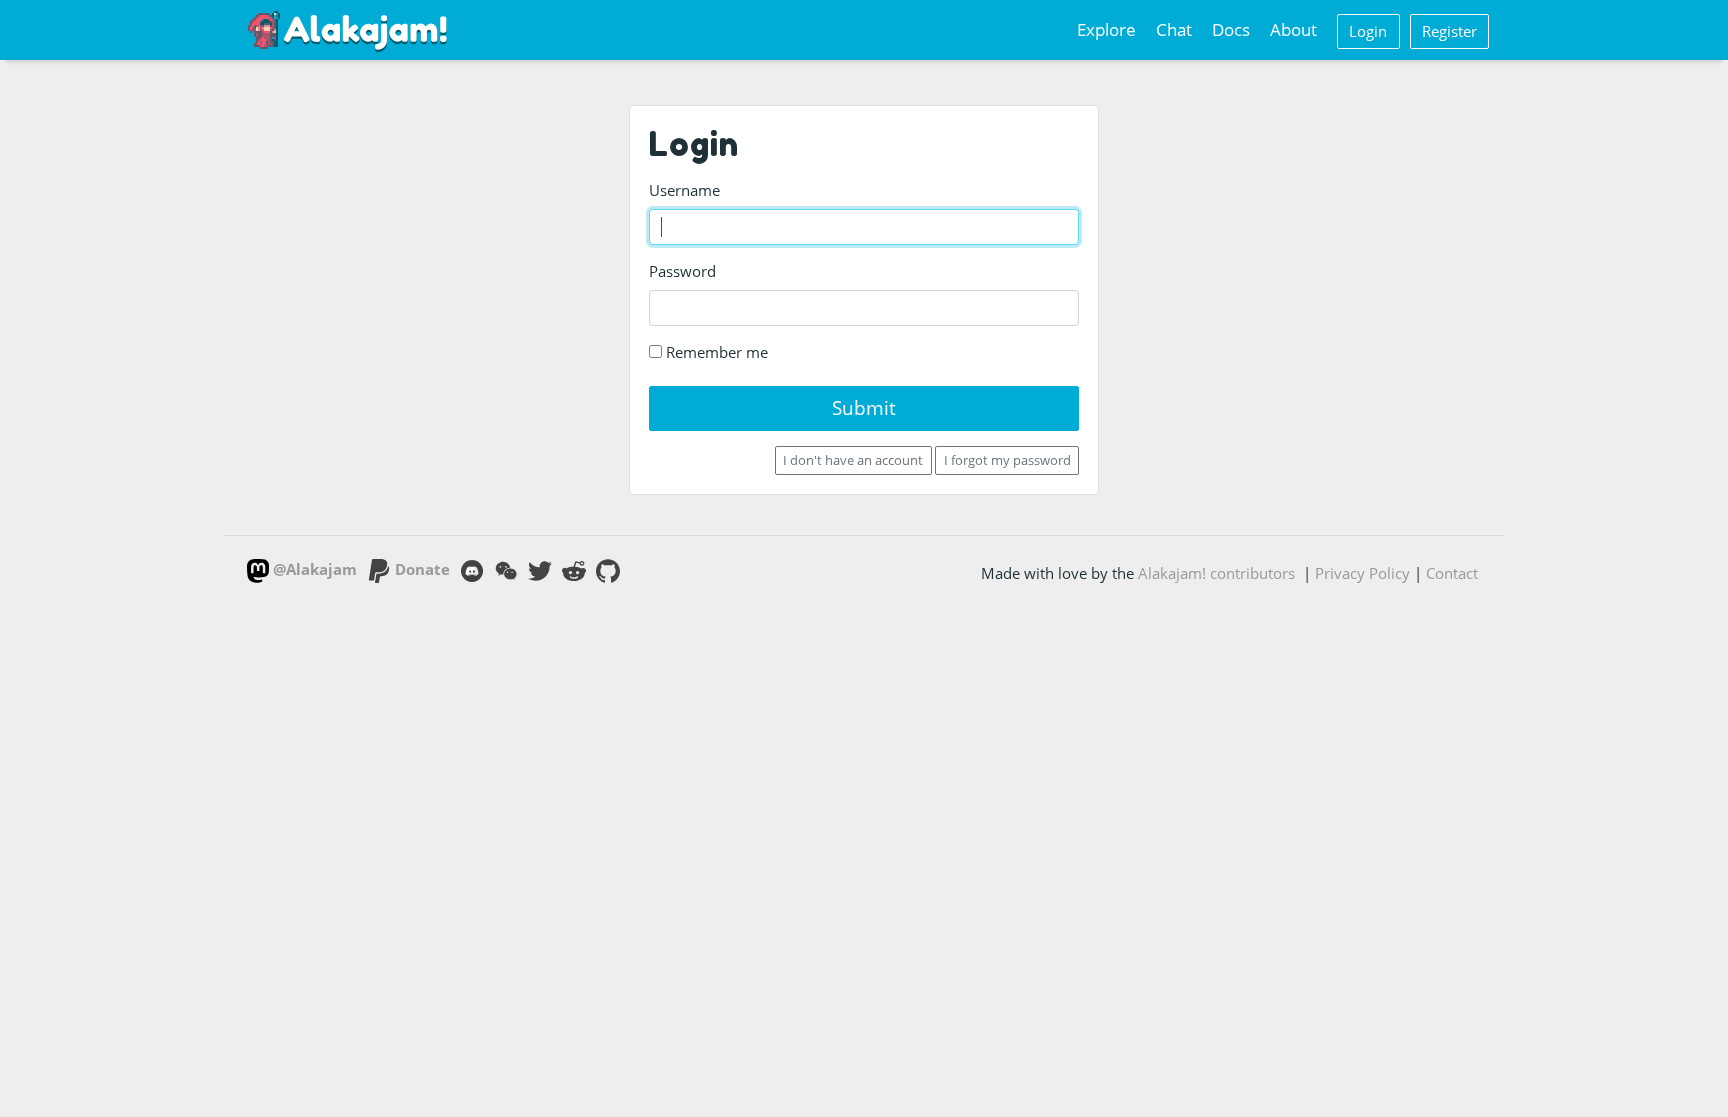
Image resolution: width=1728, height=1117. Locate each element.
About (1293, 29)
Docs (1231, 29)
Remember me (715, 352)
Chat (1174, 29)
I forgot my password (1007, 460)
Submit (864, 407)
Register (1449, 31)
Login (1368, 31)
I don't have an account (853, 460)
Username (684, 190)
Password (682, 271)
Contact (1452, 573)
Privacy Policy (1362, 573)
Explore (1106, 29)
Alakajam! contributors (1216, 573)
